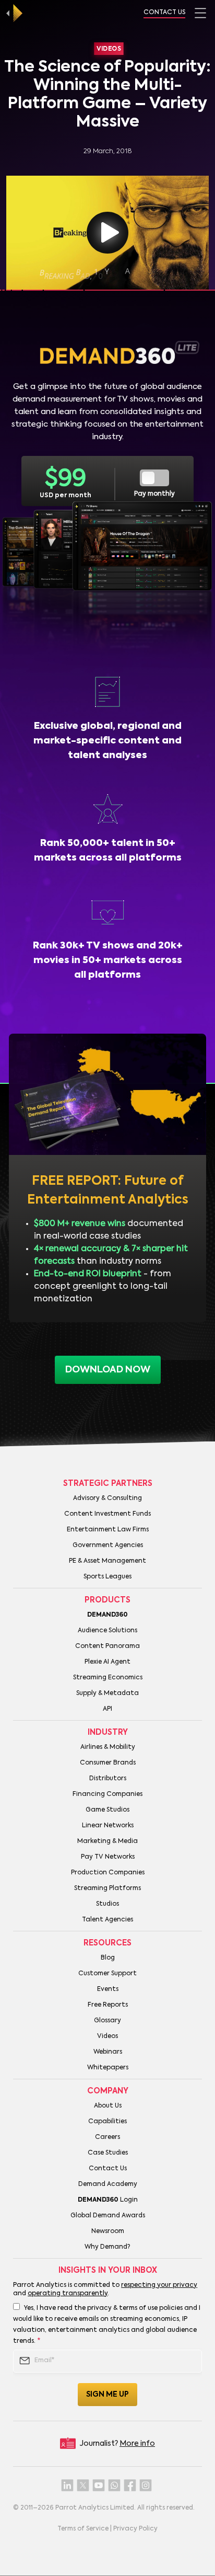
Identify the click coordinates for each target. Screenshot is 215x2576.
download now (108, 1370)
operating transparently (68, 2294)
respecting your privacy (159, 2285)
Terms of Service (83, 2529)
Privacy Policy (135, 2529)
